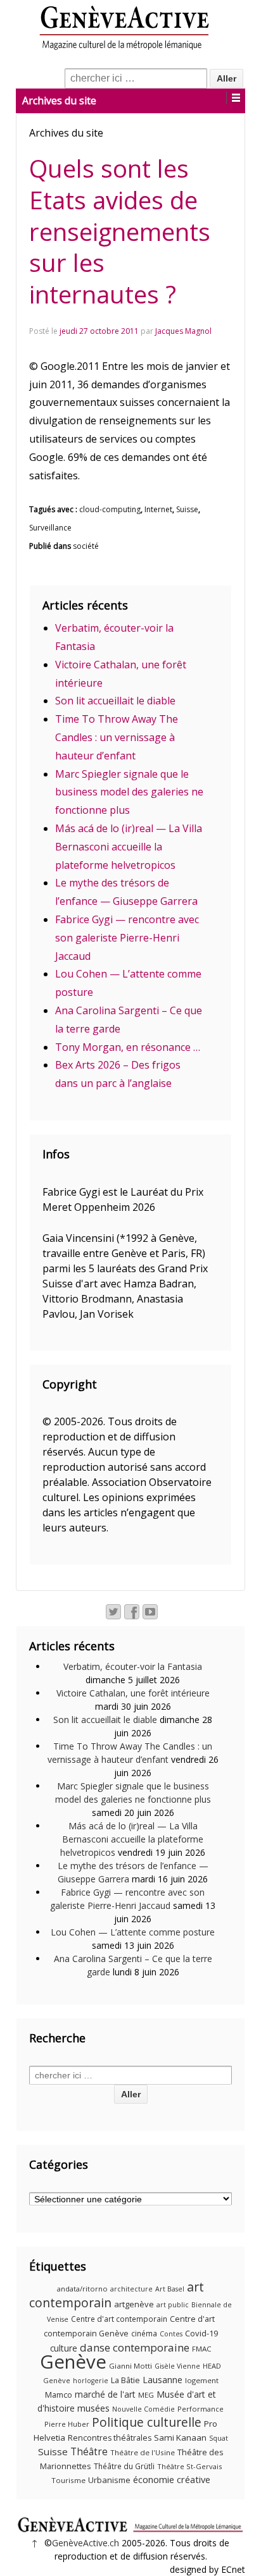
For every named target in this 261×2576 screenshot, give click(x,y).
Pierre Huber (67, 2424)
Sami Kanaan (180, 2438)
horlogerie (91, 2381)
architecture (131, 2289)
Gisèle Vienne (177, 2366)
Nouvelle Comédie (143, 2409)
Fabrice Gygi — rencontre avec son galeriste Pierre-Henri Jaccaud (127, 938)
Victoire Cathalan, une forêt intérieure (133, 1693)
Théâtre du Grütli (124, 2466)
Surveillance (50, 528)
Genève (73, 2362)
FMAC (202, 2349)
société (86, 546)
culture (64, 2348)
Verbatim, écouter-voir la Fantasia (133, 1666)
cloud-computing (110, 509)
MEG (146, 2395)
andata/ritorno (82, 2289)
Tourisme (68, 2480)
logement (202, 2380)
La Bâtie (125, 2380)
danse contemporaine (135, 2347)
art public (173, 2305)
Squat (219, 2438)
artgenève (134, 2304)
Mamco (59, 2395)
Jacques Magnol (183, 331)
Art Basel (170, 2289)
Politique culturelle (147, 2422)
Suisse (187, 509)
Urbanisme (109, 2480)
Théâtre (89, 2451)
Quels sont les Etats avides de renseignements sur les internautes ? (120, 231)
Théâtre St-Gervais (189, 2466)
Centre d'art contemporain (119, 2319)
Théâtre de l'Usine (143, 2452)
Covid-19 (201, 2333)
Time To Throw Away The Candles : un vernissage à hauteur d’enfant (117, 737)
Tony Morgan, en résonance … (128, 1047)
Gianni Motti (130, 2366)
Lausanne (162, 2380)
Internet (158, 509)
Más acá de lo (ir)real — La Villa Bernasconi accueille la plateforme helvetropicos (129, 847)
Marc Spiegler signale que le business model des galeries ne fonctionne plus (129, 792)
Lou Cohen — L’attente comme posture (133, 1932)
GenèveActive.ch (86, 2543)
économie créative (172, 2479)
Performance (201, 2409)
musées (93, 2408)
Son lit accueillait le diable (115, 701)
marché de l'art (105, 2394)
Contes (171, 2334)
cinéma (144, 2334)
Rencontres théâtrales (110, 2438)
